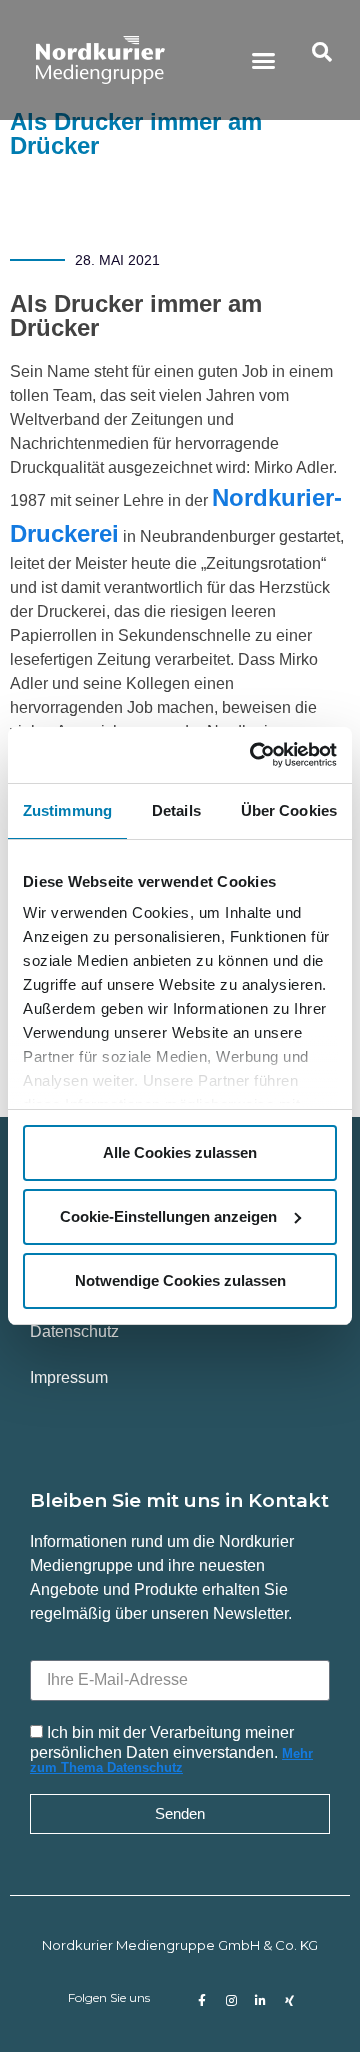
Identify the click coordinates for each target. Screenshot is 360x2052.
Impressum (69, 1377)
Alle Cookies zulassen (180, 1152)
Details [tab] (176, 810)
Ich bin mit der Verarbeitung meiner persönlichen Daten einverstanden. (171, 1749)
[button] (264, 60)
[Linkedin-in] (260, 2001)
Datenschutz (74, 1331)
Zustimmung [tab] (67, 810)
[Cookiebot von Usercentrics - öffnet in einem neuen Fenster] (254, 755)
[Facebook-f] (202, 2001)
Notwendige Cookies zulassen (180, 1280)
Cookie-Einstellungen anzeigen (168, 1216)
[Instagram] (231, 2001)
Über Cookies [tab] (289, 810)
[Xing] (289, 2001)
